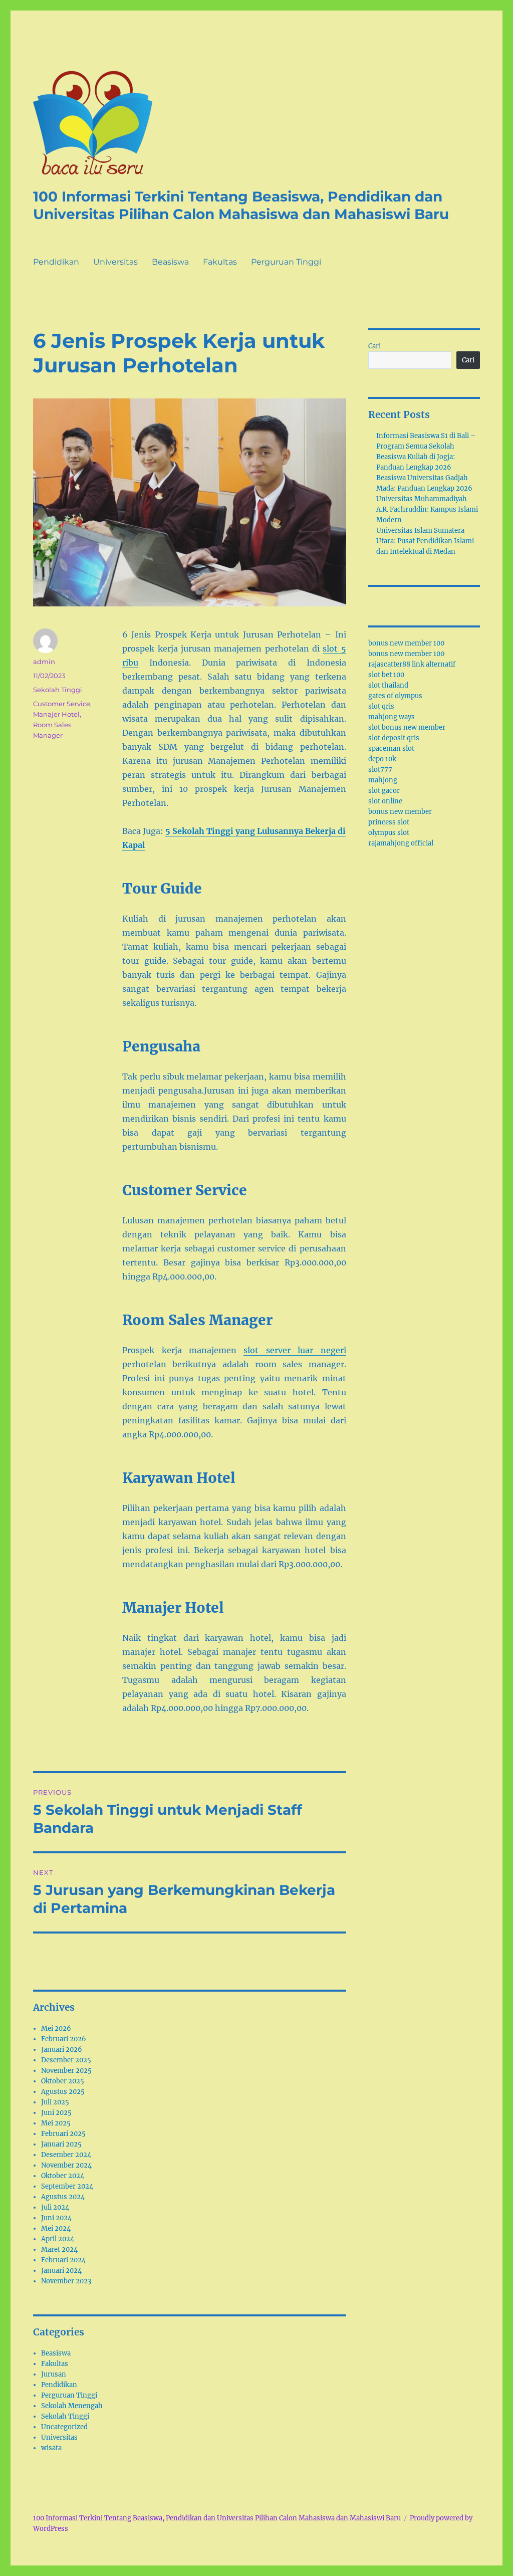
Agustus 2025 (63, 2092)
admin (44, 662)
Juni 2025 (56, 2113)
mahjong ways (392, 717)
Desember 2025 (66, 2060)
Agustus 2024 (63, 2197)
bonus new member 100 (406, 643)
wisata (51, 2448)
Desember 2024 (66, 2155)
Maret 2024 (59, 2249)
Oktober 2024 (63, 2176)
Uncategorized (64, 2427)
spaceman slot (391, 748)
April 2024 (58, 2239)
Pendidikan (56, 262)
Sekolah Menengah (72, 2406)
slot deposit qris (394, 738)
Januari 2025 (61, 2144)
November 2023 (66, 2281)
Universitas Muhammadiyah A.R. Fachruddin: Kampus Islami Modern (427, 509)
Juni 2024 (56, 2218)
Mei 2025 (56, 2123)
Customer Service (62, 704)
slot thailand (388, 685)
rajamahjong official (401, 843)
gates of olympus (395, 696)
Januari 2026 (62, 2050)
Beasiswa (170, 262)
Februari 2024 (63, 2260)
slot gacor (384, 791)
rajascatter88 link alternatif (412, 664)
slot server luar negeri (295, 1350)
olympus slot (389, 833)
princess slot (389, 822)
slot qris (381, 706)
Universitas (115, 262)
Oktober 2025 (63, 2081)
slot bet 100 (386, 675)
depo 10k (382, 759)
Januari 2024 (61, 2271)
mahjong (383, 780)
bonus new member (400, 812)
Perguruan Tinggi (286, 262)
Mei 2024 (56, 2228)
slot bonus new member (407, 727)
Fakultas (220, 262)
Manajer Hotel (56, 714)
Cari (374, 346)
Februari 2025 (63, 2134)
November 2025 (66, 2071)
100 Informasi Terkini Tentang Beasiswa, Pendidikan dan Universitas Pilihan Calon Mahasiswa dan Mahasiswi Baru (241, 205)
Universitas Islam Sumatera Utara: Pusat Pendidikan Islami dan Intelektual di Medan (425, 541)
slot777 (380, 770)
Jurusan (54, 2374)
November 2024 (66, 2165)
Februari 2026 (64, 2039)
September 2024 (67, 2186)
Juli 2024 (55, 2207)
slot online (385, 801)
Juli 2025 (55, 2102)
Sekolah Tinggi (58, 690)
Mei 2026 (56, 2028)
